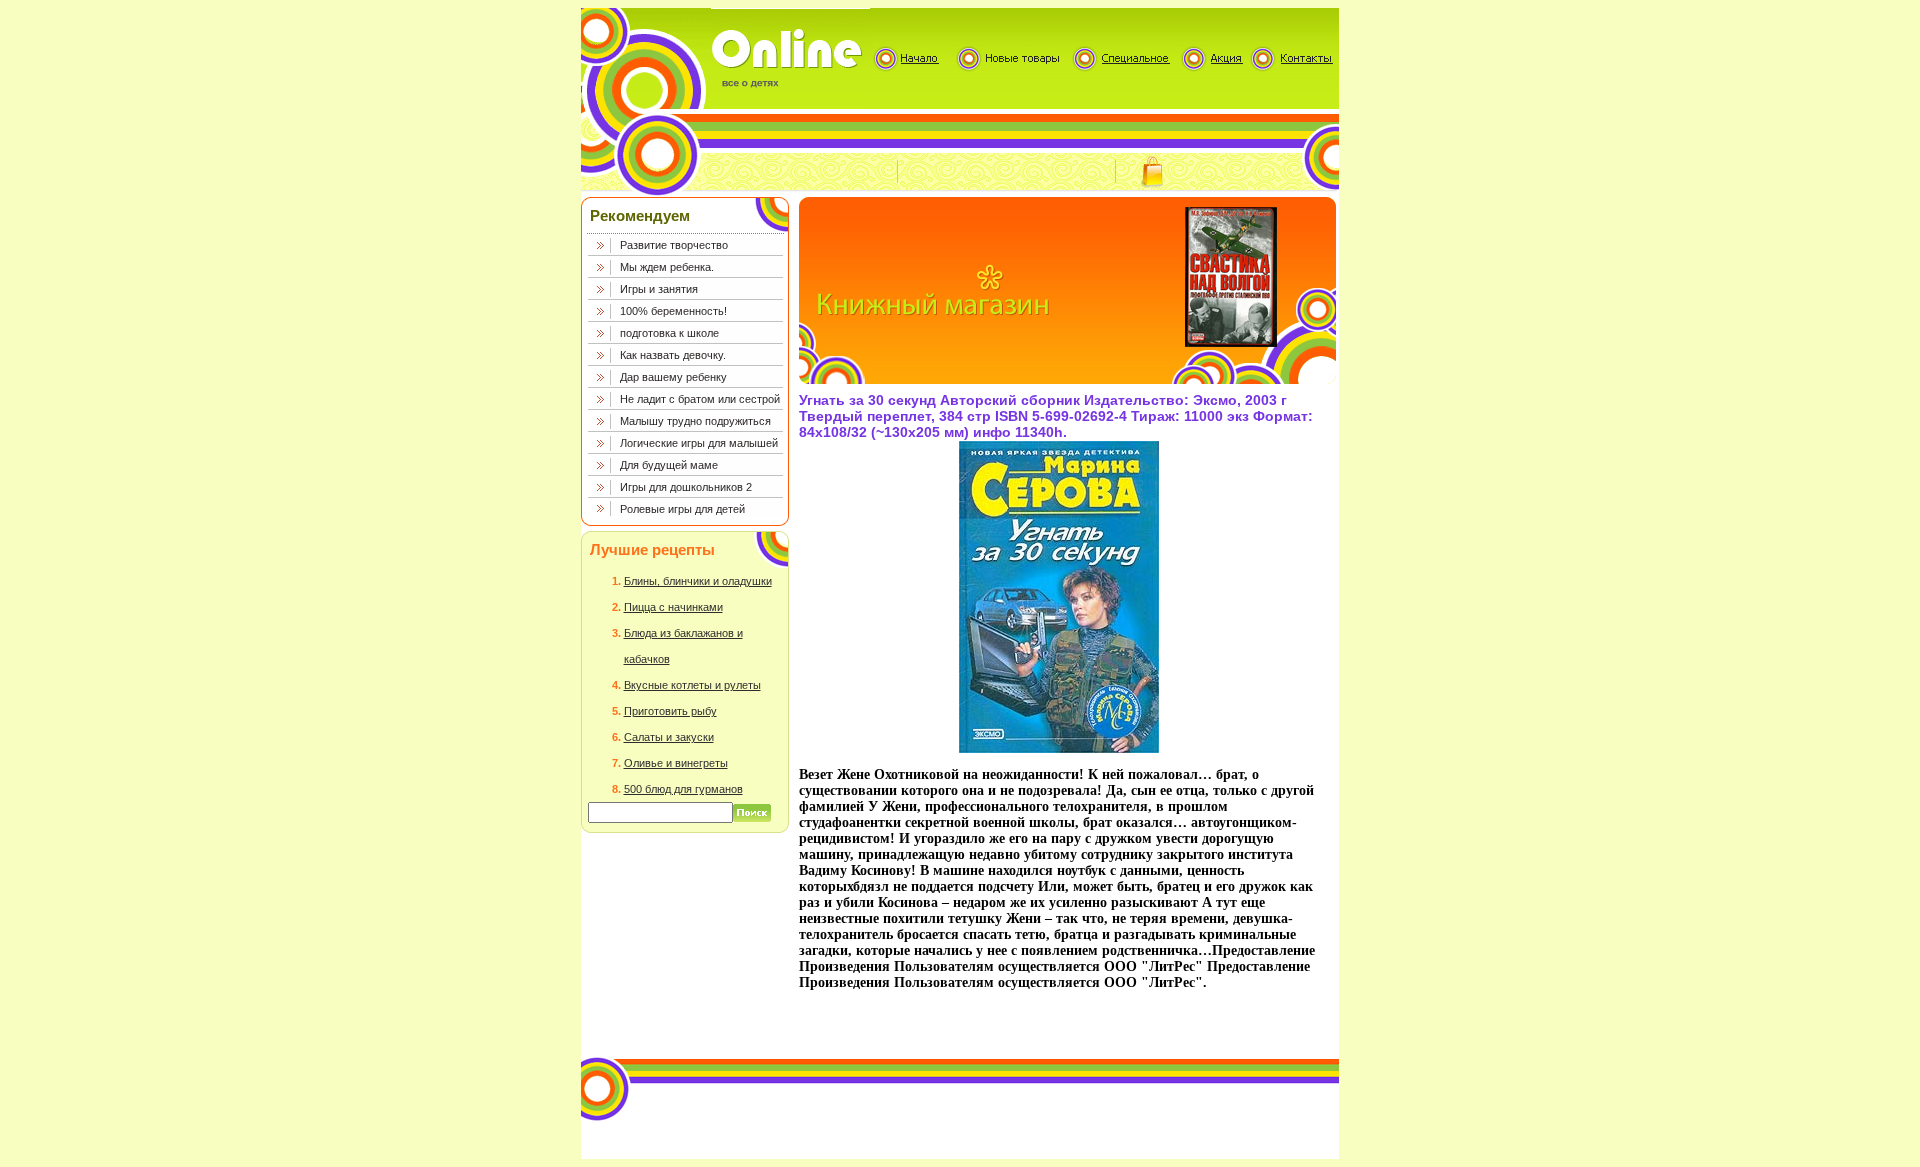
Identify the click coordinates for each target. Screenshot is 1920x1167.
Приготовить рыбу (670, 711)
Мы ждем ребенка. (667, 267)
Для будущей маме (669, 465)
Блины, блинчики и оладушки (698, 581)
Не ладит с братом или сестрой (700, 399)
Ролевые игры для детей (682, 509)
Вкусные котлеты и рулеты (692, 685)
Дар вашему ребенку (673, 377)
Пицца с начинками (673, 607)
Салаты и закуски (669, 737)
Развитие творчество (674, 245)
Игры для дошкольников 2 (686, 487)
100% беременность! (673, 311)
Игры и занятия (659, 289)
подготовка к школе (669, 333)
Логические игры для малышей (699, 443)
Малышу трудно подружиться (695, 421)
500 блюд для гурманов (683, 789)
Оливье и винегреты (676, 763)
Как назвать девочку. (673, 355)
